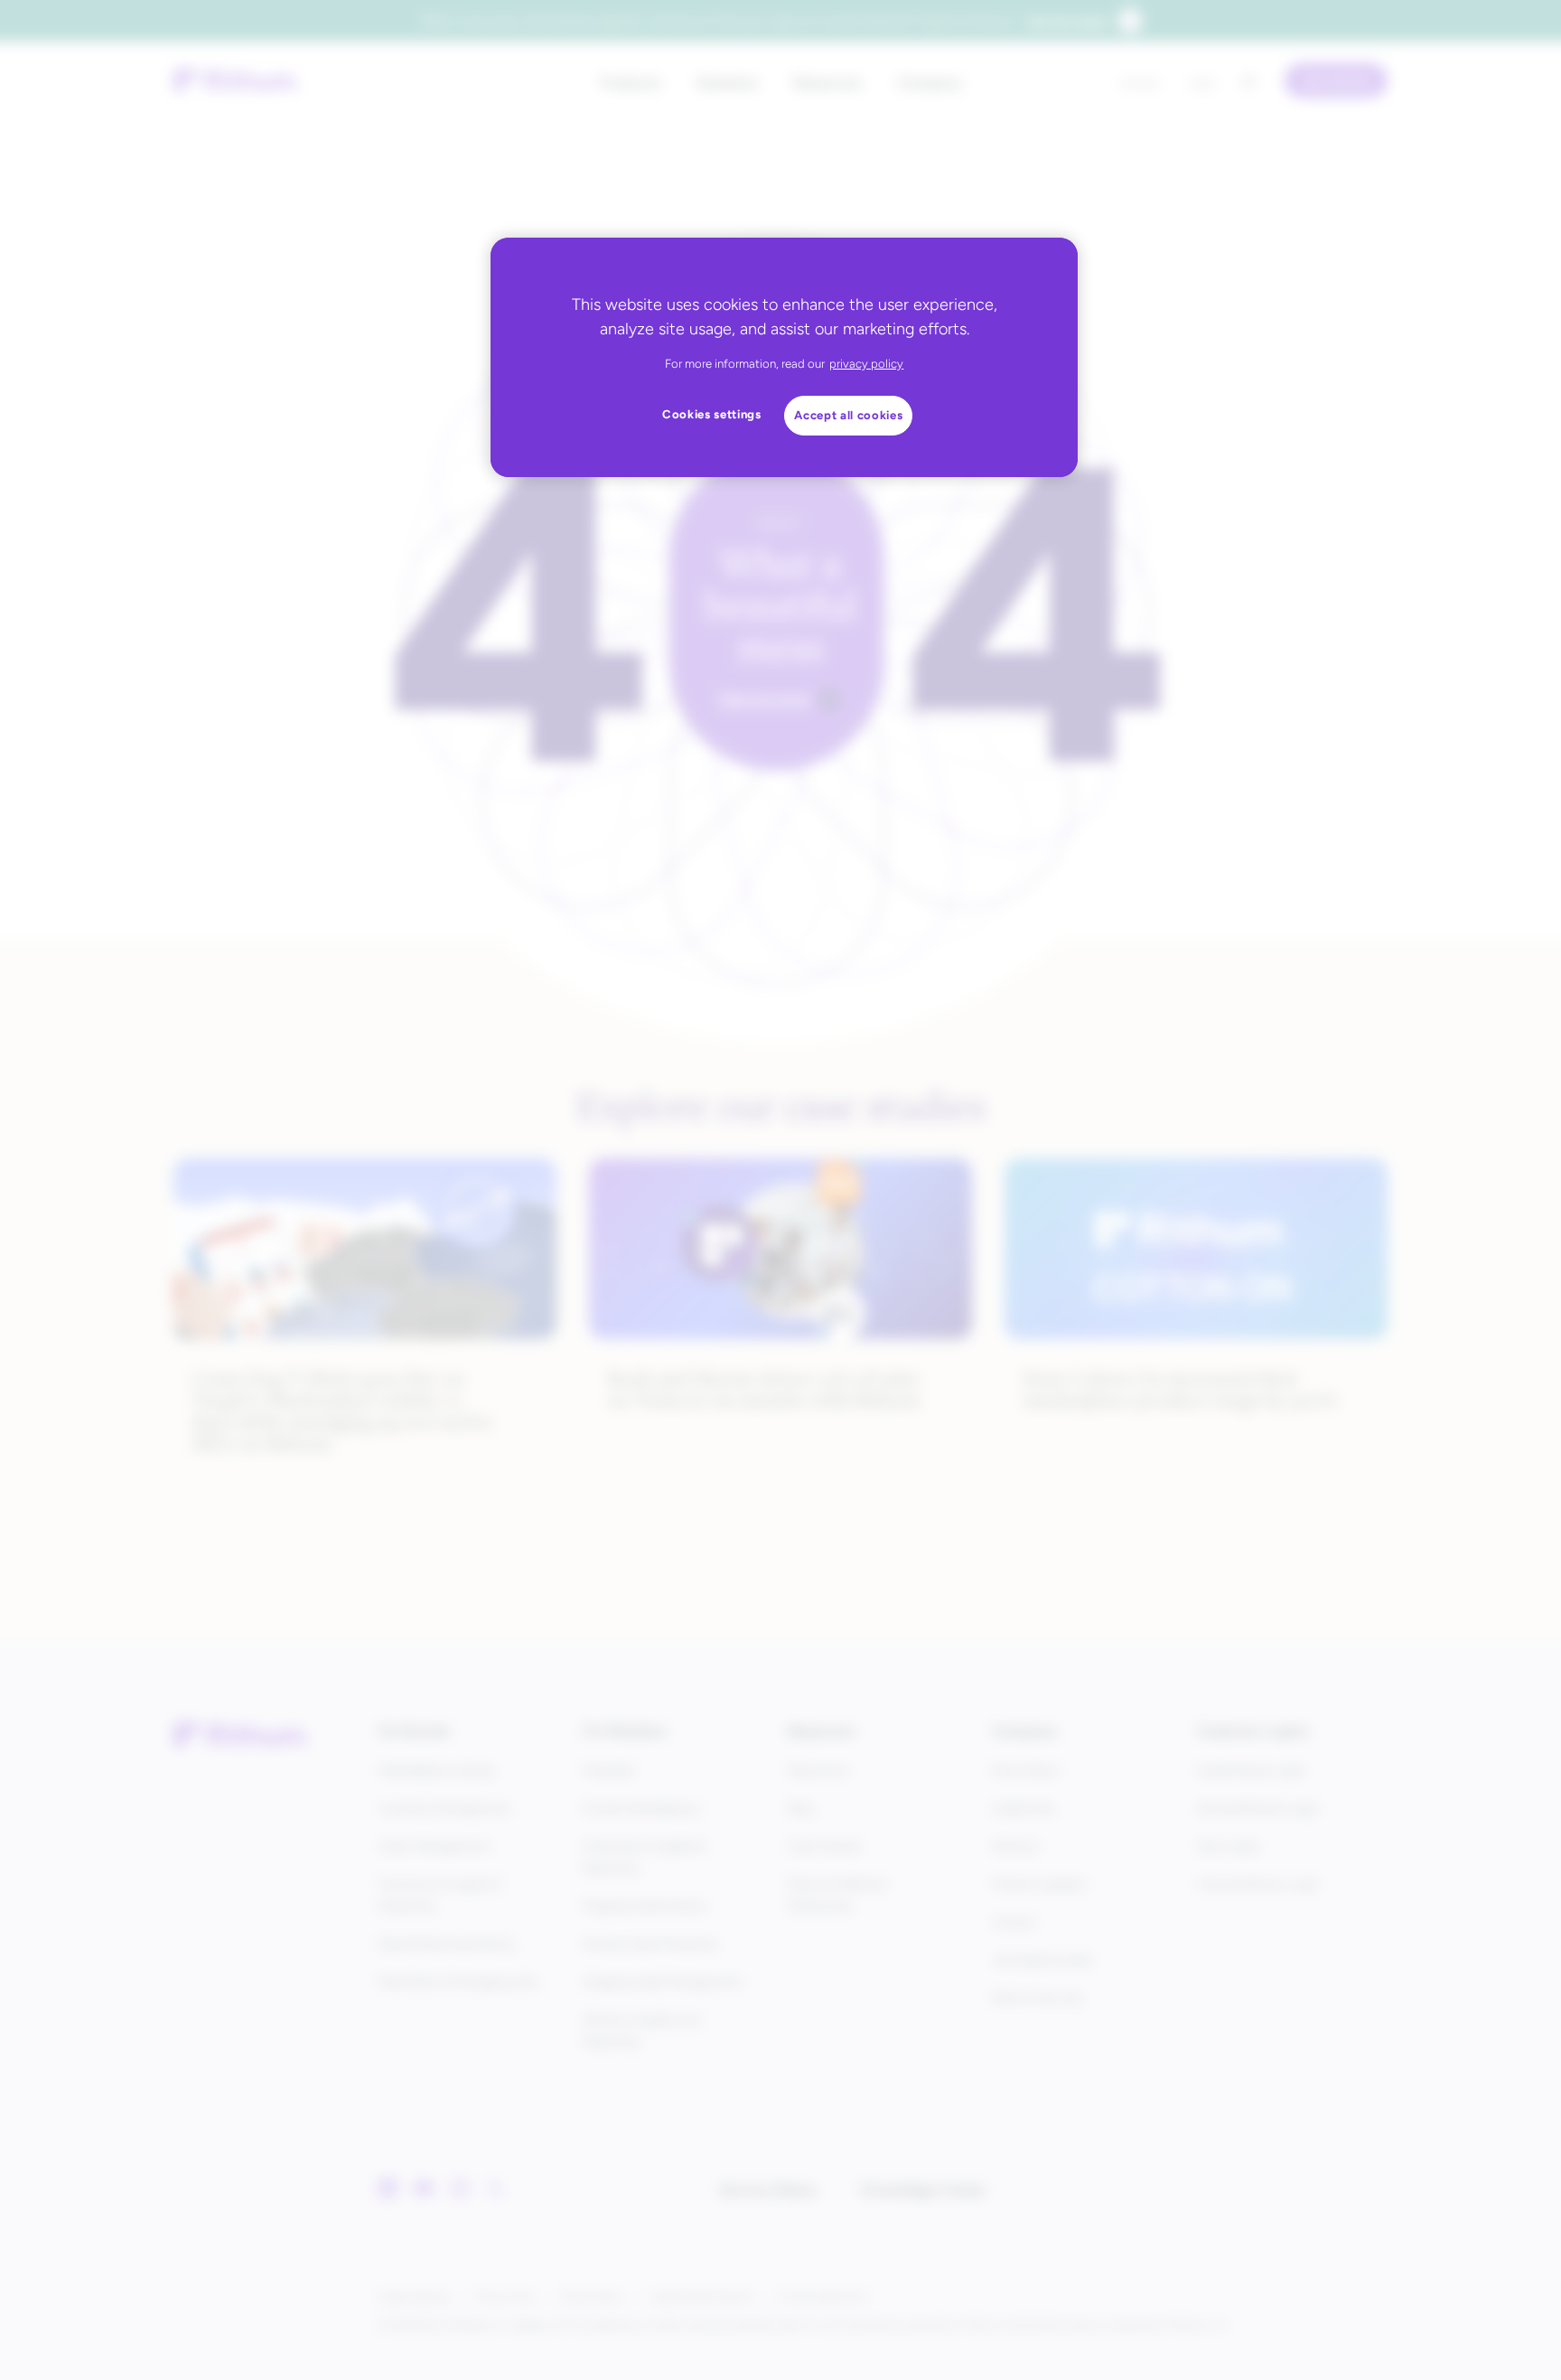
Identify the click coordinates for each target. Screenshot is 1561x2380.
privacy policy (866, 364)
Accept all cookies (848, 415)
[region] (784, 357)
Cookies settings (712, 414)
